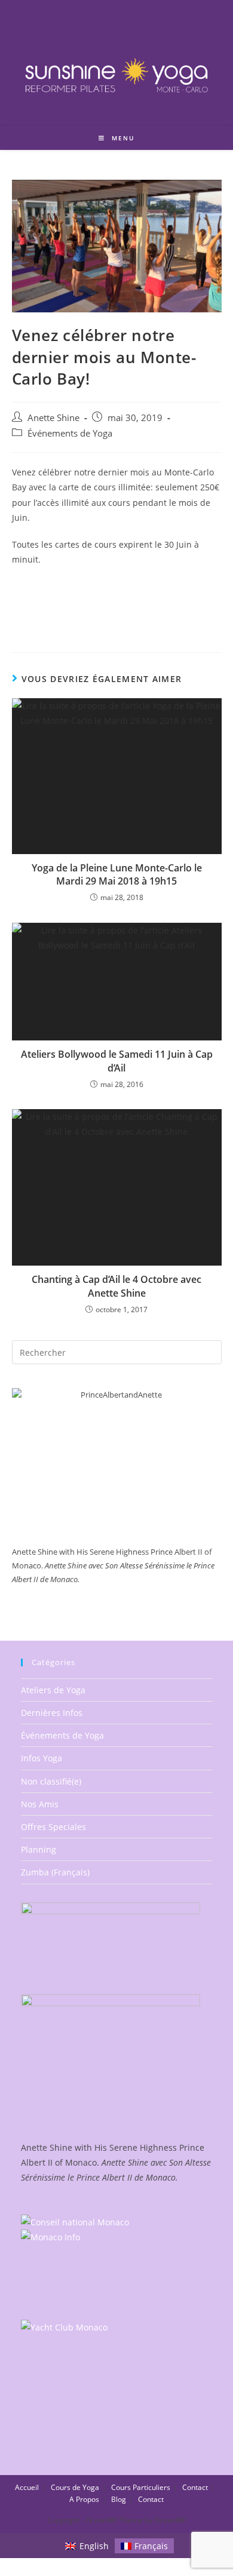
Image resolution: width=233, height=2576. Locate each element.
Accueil (27, 2487)
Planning (39, 1849)
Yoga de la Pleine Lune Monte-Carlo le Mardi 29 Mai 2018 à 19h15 (117, 874)
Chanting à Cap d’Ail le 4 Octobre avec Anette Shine (116, 1286)
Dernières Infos (52, 1713)
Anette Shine (53, 418)
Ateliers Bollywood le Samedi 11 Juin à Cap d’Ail (117, 1061)
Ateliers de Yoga (53, 1690)
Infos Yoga (42, 1758)
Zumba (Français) (55, 1872)
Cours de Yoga (75, 2487)
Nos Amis (40, 1804)
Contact (195, 2487)
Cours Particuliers (141, 2487)
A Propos (84, 2499)
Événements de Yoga (70, 433)
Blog (119, 2499)
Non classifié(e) (51, 1781)
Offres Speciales (53, 1827)
